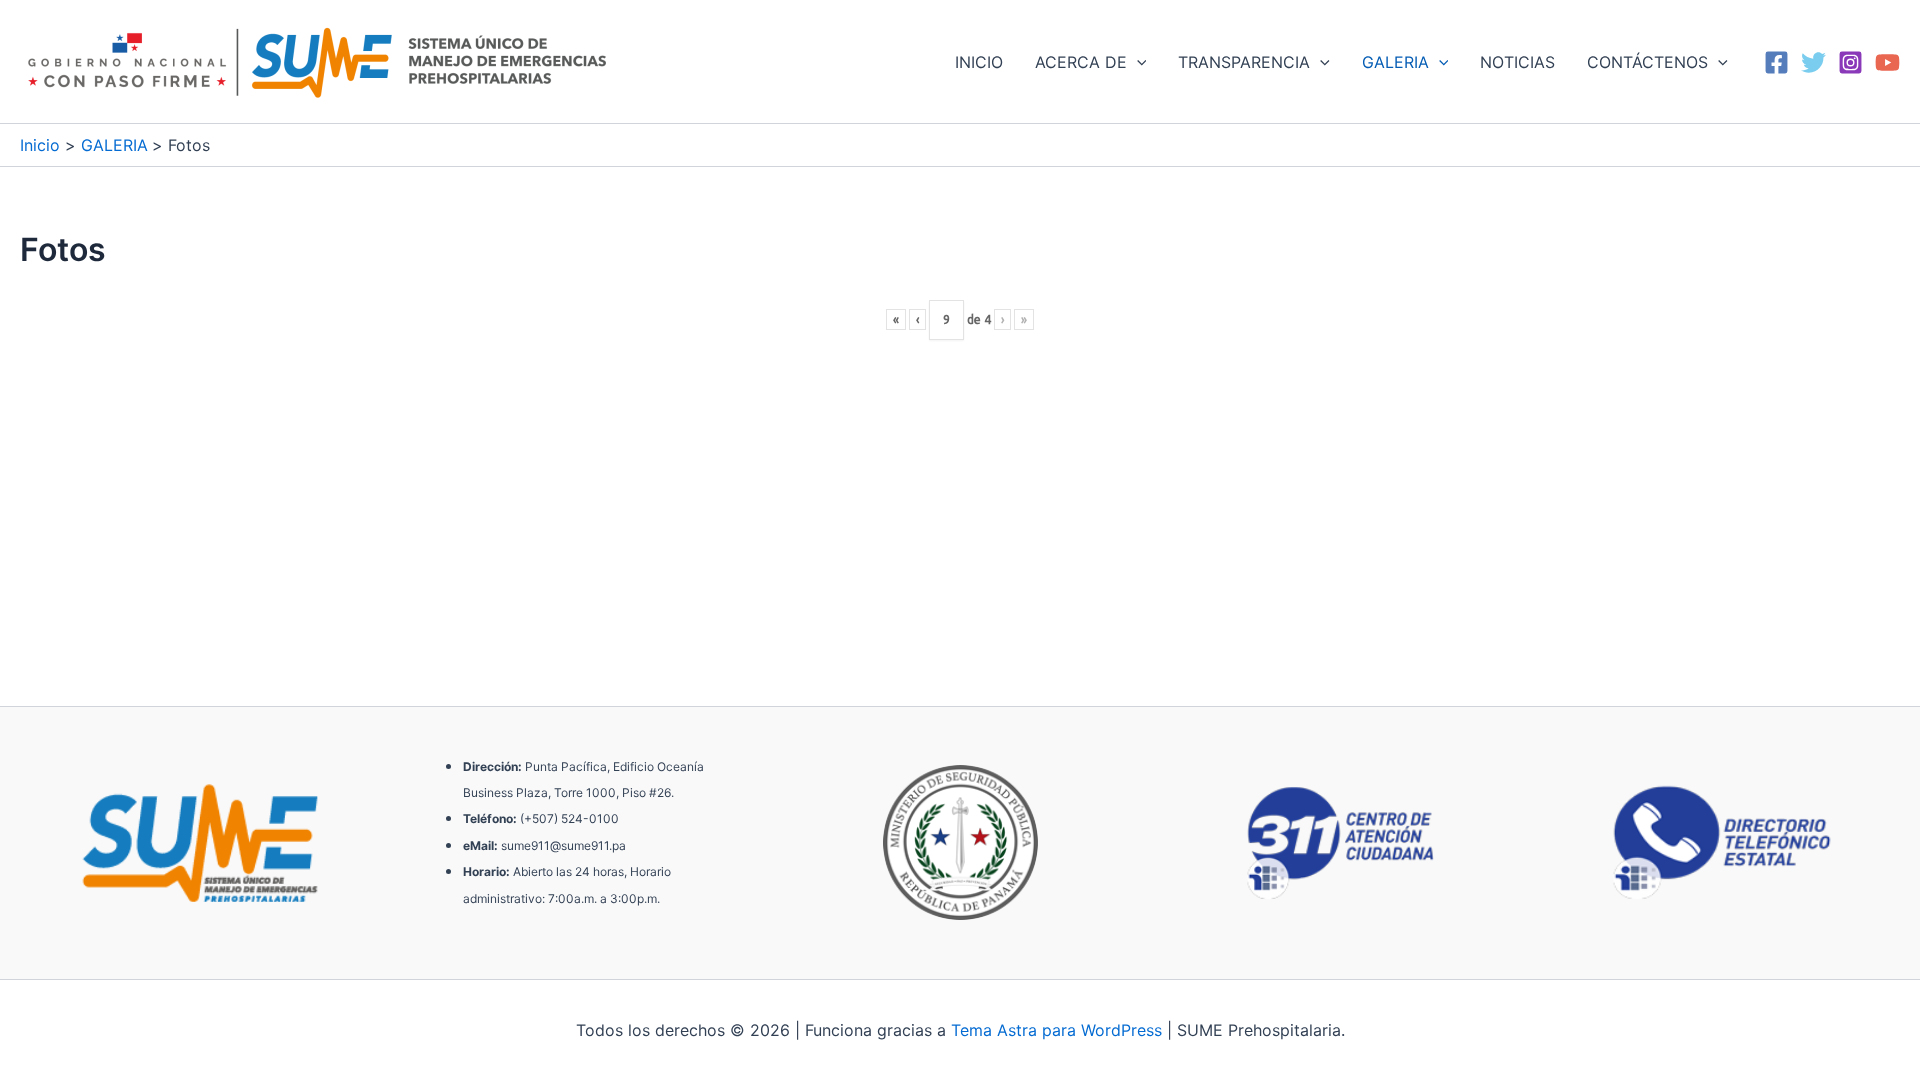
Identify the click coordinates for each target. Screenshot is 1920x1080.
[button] (1137, 62)
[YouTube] (1887, 62)
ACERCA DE (1081, 62)
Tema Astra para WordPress (1056, 1030)
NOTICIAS (1517, 62)
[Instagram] (1850, 62)
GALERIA (1395, 62)
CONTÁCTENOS (1647, 62)
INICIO (979, 62)
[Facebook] (1776, 62)
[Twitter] (1813, 62)
